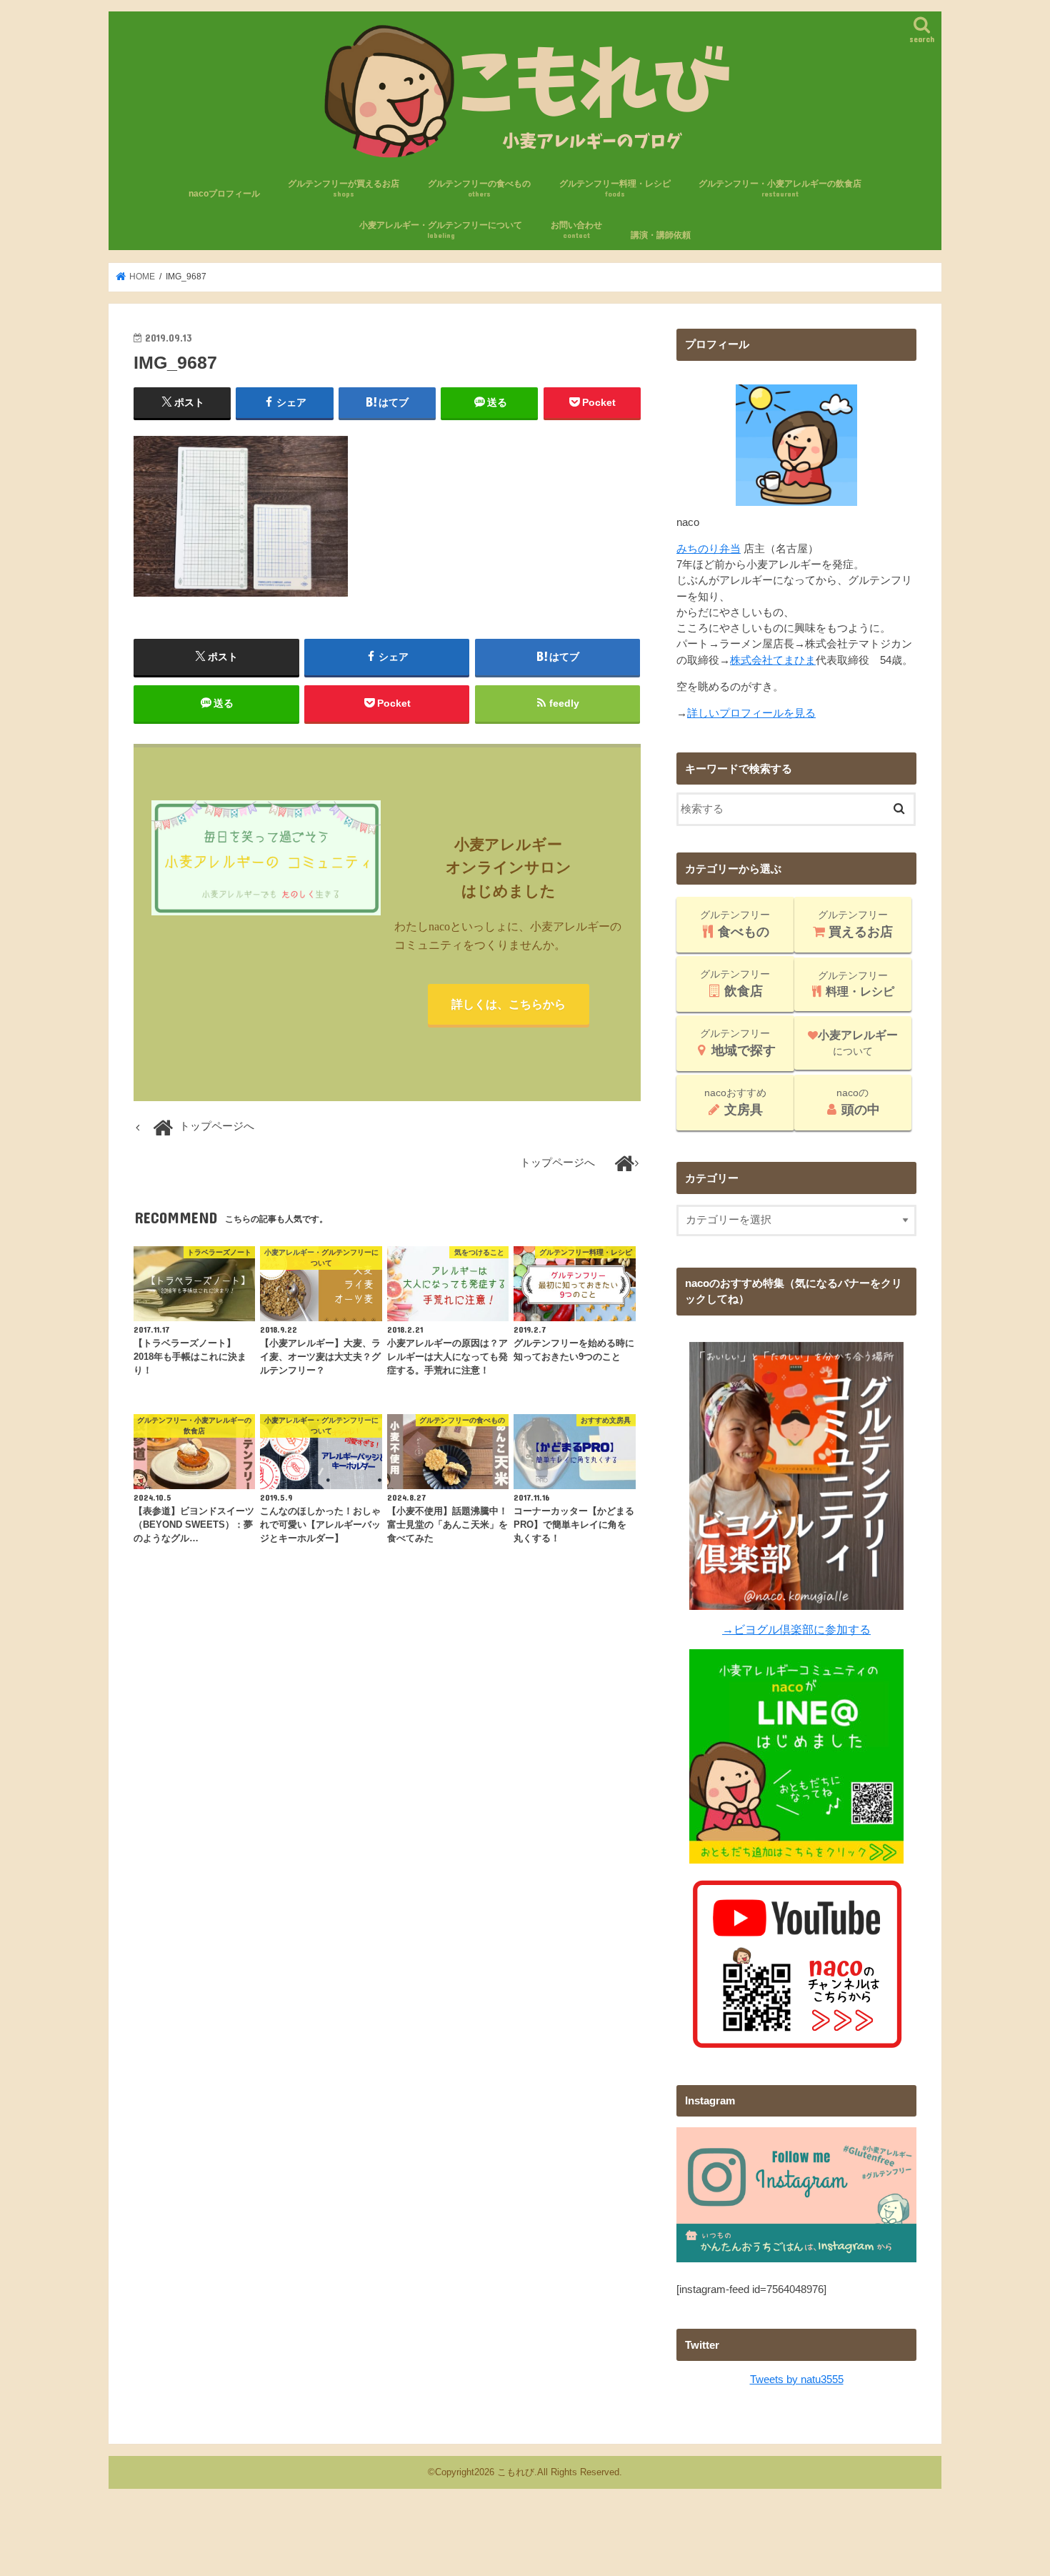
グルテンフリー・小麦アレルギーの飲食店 (780, 188)
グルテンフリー (735, 924)
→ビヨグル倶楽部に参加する (796, 1629)
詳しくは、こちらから (509, 1004)
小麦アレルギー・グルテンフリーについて (441, 230)
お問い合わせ (576, 230)
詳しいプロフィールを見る (751, 713)
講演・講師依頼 (661, 235)
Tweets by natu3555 (797, 2379)
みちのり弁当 (709, 549)
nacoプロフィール (224, 194)
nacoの (858, 1102)
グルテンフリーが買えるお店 (344, 188)
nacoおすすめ (735, 1102)
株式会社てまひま (773, 660)
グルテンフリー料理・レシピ (615, 188)
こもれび (516, 2472)
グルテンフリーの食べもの (479, 188)
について (858, 1043)
